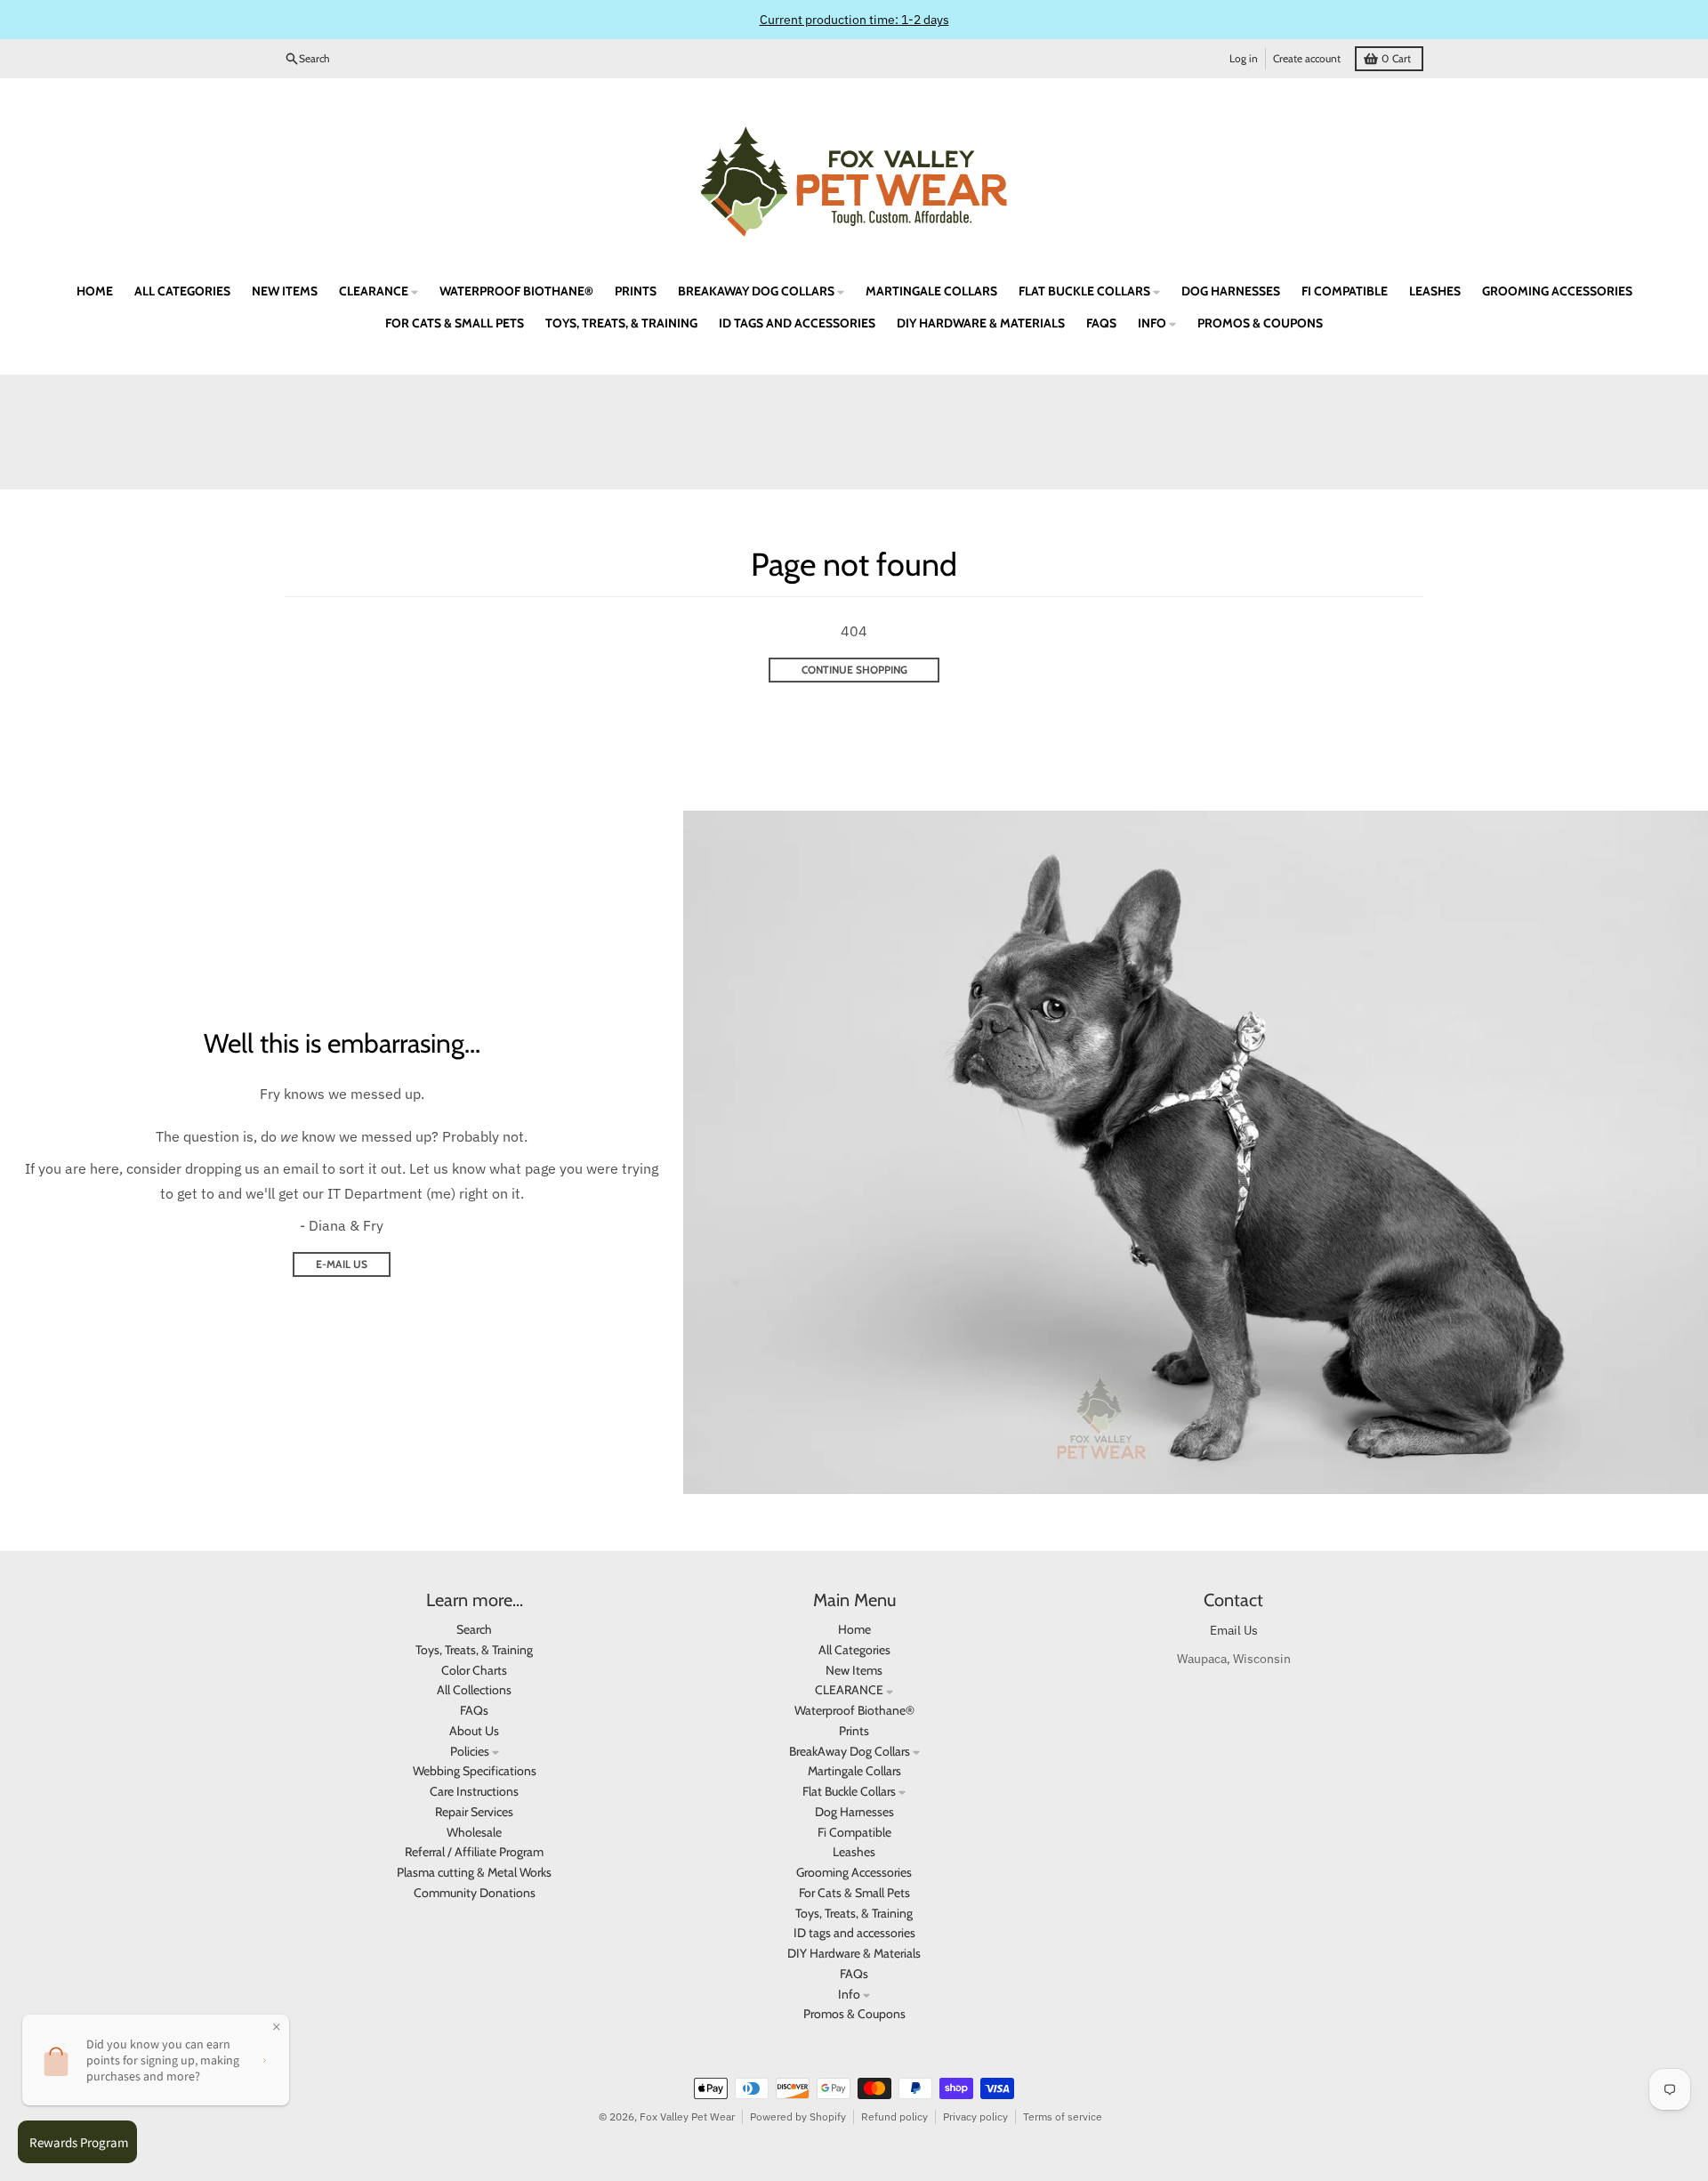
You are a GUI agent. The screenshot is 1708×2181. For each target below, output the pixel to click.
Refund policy (894, 2116)
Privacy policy (975, 2116)
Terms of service (1063, 2116)
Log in (1244, 58)
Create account (1307, 58)
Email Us (1234, 1630)
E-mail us (342, 1264)
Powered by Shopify (798, 2116)
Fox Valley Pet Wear (687, 2116)
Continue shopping (854, 670)
